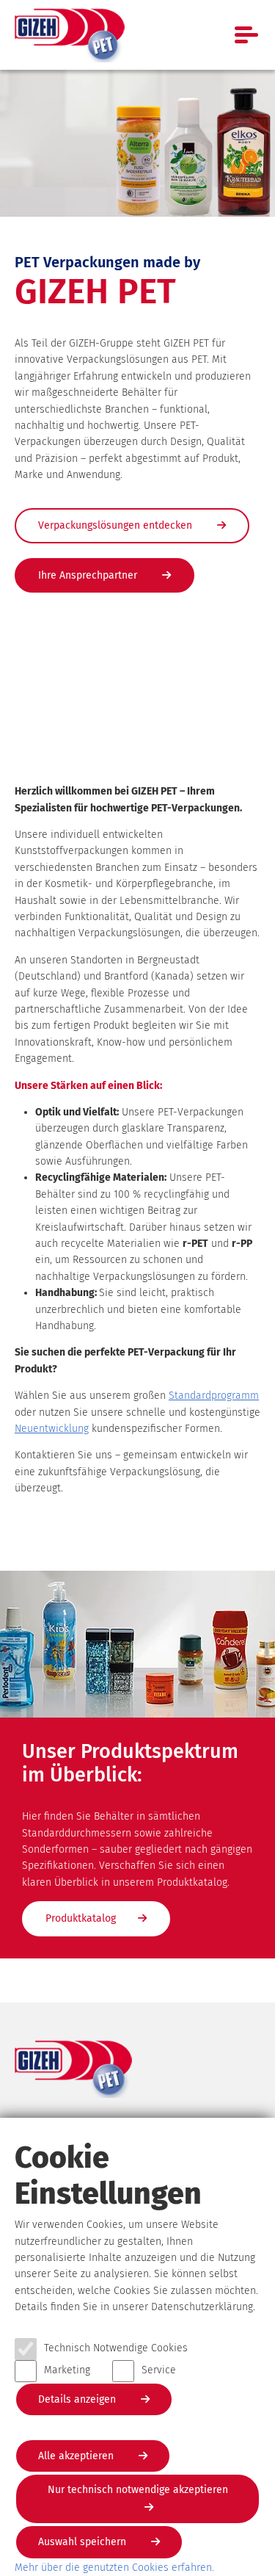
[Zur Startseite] (70, 35)
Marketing (67, 2370)
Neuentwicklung (52, 1429)
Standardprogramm (214, 1396)
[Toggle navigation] (247, 35)
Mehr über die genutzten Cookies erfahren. (114, 2568)
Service (159, 2370)
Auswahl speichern (84, 2542)
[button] (242, 1969)
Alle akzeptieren (77, 2456)
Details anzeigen (78, 2399)
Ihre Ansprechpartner (89, 575)
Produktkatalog (81, 1918)
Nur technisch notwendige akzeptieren (138, 2490)
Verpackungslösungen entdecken (117, 525)
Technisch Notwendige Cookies (116, 2348)
